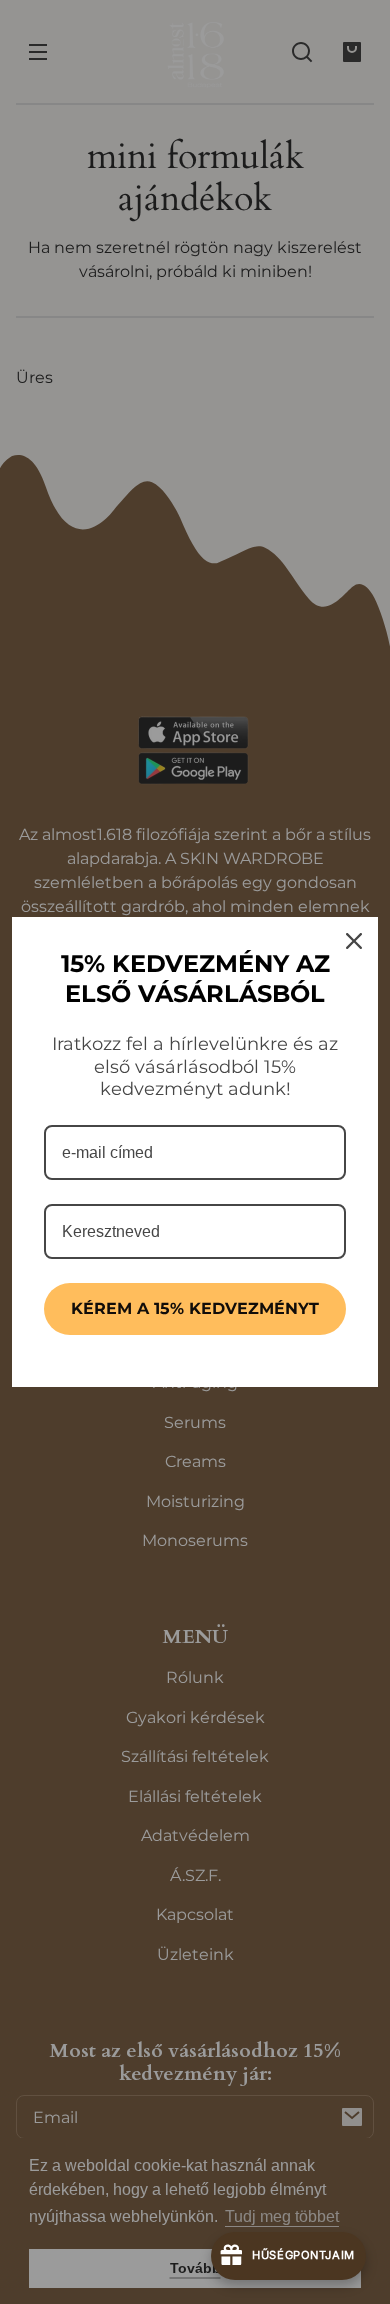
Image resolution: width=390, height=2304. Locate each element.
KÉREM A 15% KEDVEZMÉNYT (195, 1308)
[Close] (354, 941)
